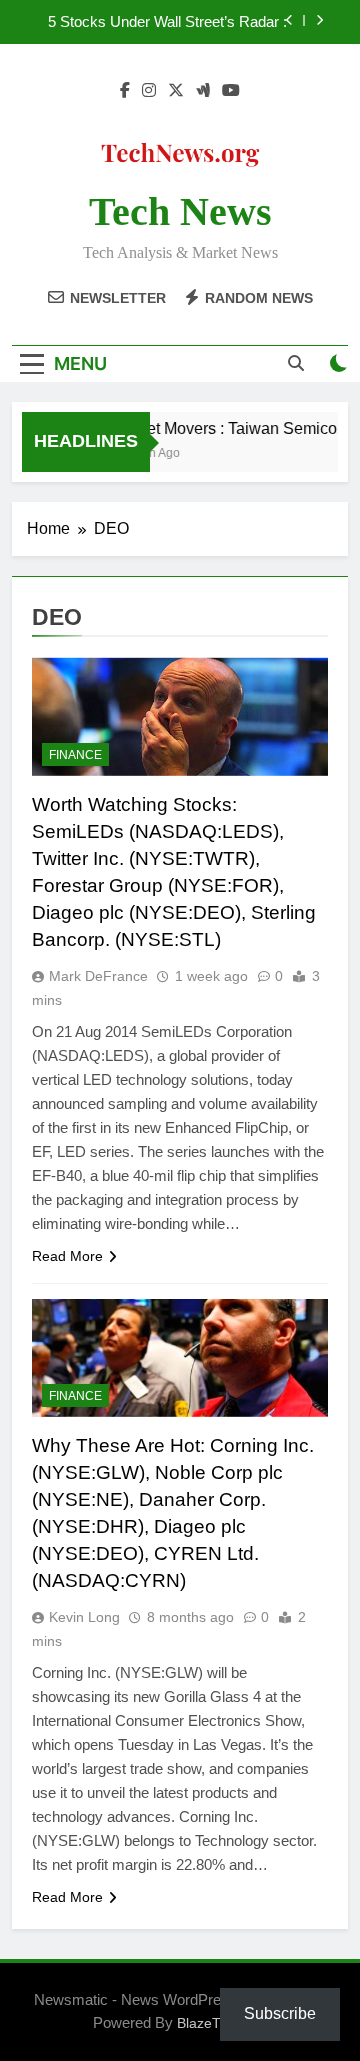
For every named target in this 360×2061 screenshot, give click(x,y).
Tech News (180, 211)
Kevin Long (84, 1617)
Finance (75, 755)
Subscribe (280, 2013)
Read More (67, 1256)
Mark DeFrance (98, 976)
